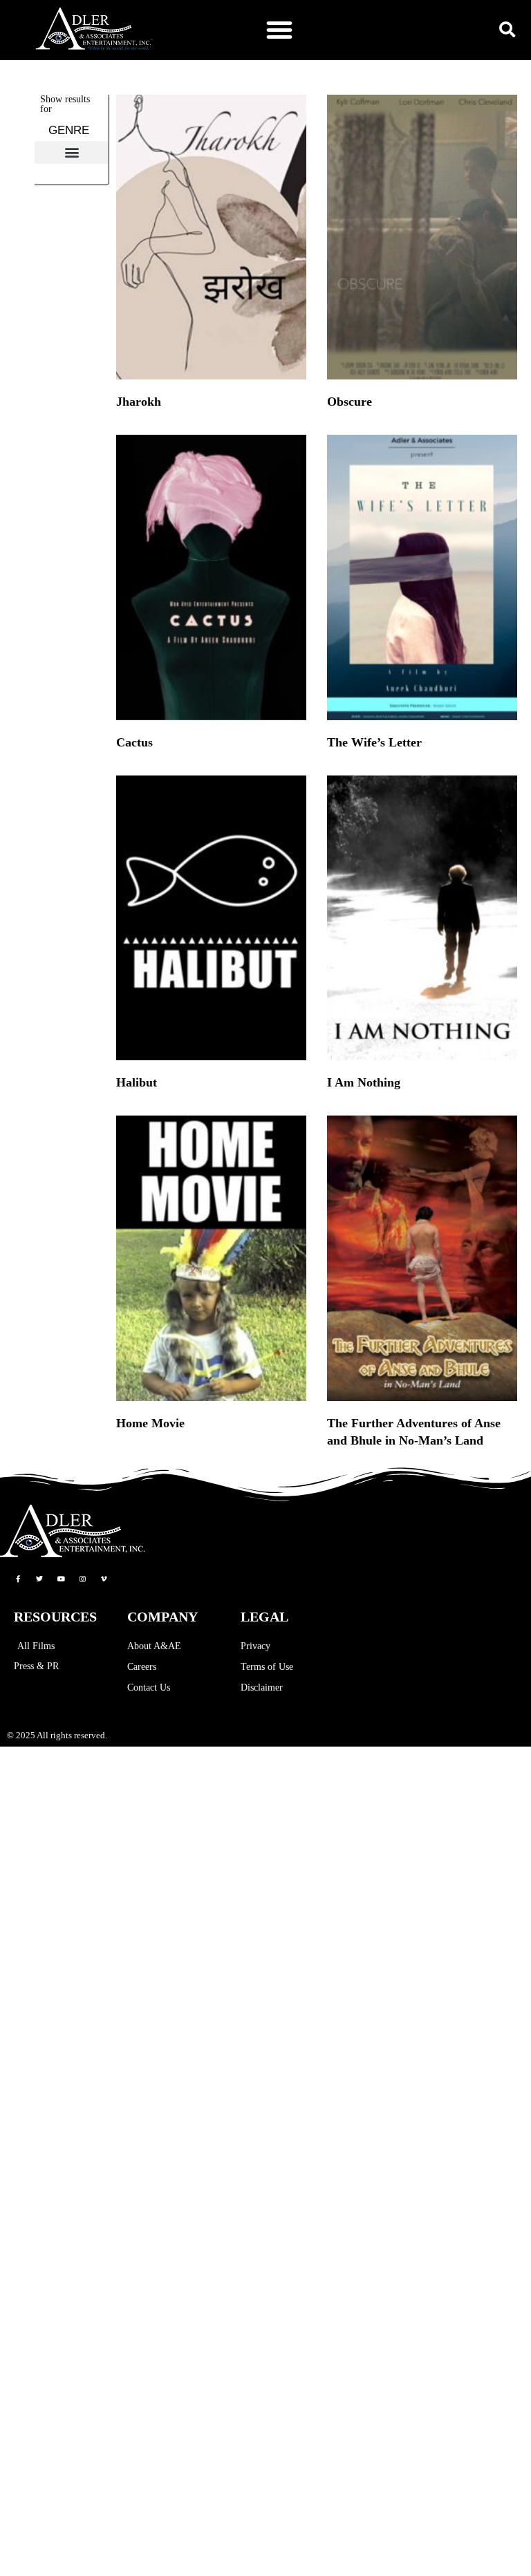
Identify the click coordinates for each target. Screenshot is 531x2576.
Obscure (350, 402)
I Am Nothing (364, 1082)
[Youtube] (61, 1579)
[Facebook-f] (18, 1579)
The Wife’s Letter (374, 742)
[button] (279, 30)
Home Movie (150, 1423)
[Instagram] (82, 1579)
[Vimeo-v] (104, 1579)
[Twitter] (39, 1579)
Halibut (137, 1082)
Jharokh (139, 402)
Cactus (134, 742)
